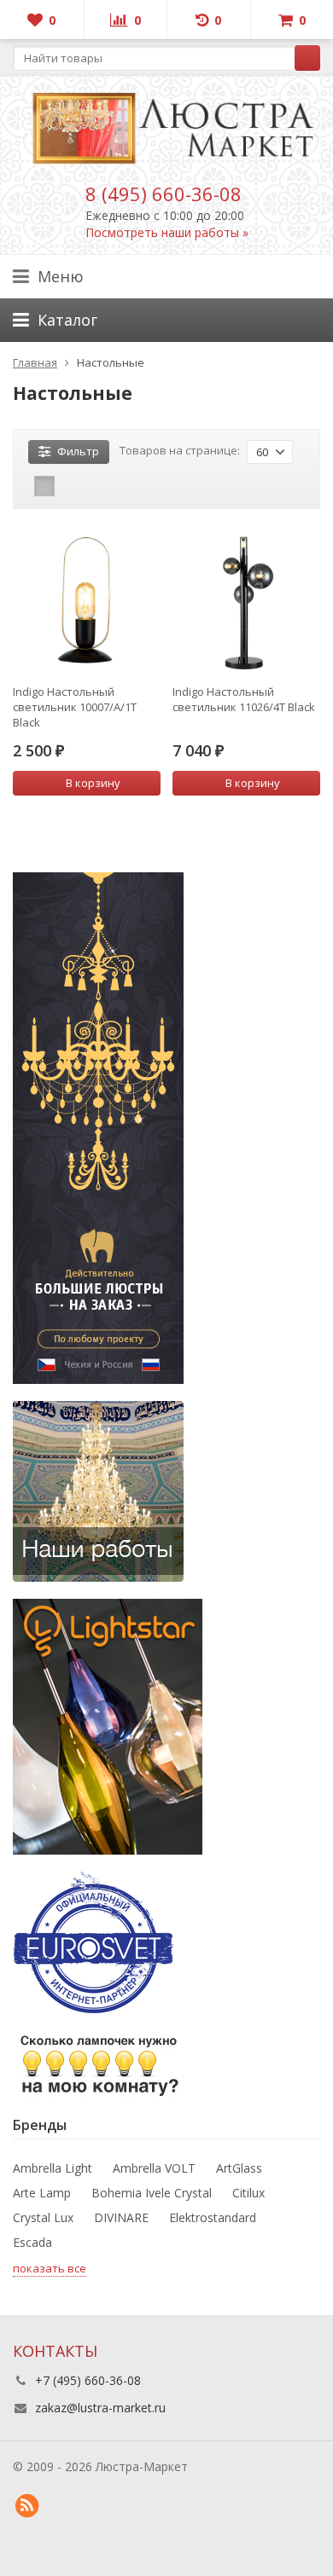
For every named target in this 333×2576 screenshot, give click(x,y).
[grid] (44, 486)
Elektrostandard (213, 2217)
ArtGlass (239, 2168)
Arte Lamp (42, 2193)
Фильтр (78, 451)
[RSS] (26, 2506)
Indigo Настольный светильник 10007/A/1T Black (75, 707)
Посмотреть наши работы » (167, 232)
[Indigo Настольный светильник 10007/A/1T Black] (87, 600)
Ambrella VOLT (154, 2168)
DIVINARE (121, 2217)
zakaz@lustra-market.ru (100, 2408)
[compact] (97, 486)
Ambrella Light (53, 2168)
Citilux (248, 2193)
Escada (32, 2242)
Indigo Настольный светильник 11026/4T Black (244, 699)
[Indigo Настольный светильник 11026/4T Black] (246, 600)
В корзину (93, 783)
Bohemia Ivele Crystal (152, 2193)
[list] (71, 486)
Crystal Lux (43, 2217)
